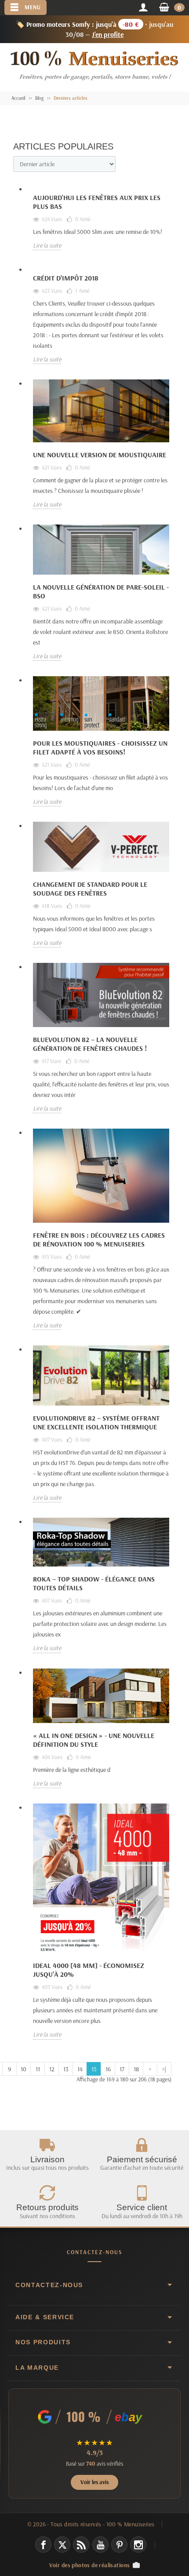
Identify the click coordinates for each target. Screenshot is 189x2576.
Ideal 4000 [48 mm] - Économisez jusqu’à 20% (89, 1970)
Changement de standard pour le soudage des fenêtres (90, 889)
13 (66, 2069)
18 (136, 2069)
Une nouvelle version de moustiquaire (100, 455)
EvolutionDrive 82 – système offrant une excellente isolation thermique (96, 1422)
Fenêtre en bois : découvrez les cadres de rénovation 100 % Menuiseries (99, 1239)
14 (80, 2069)
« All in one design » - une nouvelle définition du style (94, 1740)
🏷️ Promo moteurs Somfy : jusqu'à (95, 29)
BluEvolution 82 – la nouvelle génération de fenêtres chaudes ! (90, 1044)
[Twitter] (62, 2545)
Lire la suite (47, 245)
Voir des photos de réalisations (90, 2565)
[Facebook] (43, 2545)
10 (24, 2069)
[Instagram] (138, 2545)
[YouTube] (100, 2545)
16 (108, 2069)
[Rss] (81, 2545)
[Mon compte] (143, 8)
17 (122, 2069)
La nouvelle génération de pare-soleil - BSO (101, 591)
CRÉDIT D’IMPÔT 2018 (66, 278)
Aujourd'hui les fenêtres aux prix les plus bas (97, 202)
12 (52, 2069)
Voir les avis (94, 2482)
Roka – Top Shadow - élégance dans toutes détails (94, 1583)
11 (38, 2069)
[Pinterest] (119, 2545)
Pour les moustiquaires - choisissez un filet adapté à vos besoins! (100, 747)
